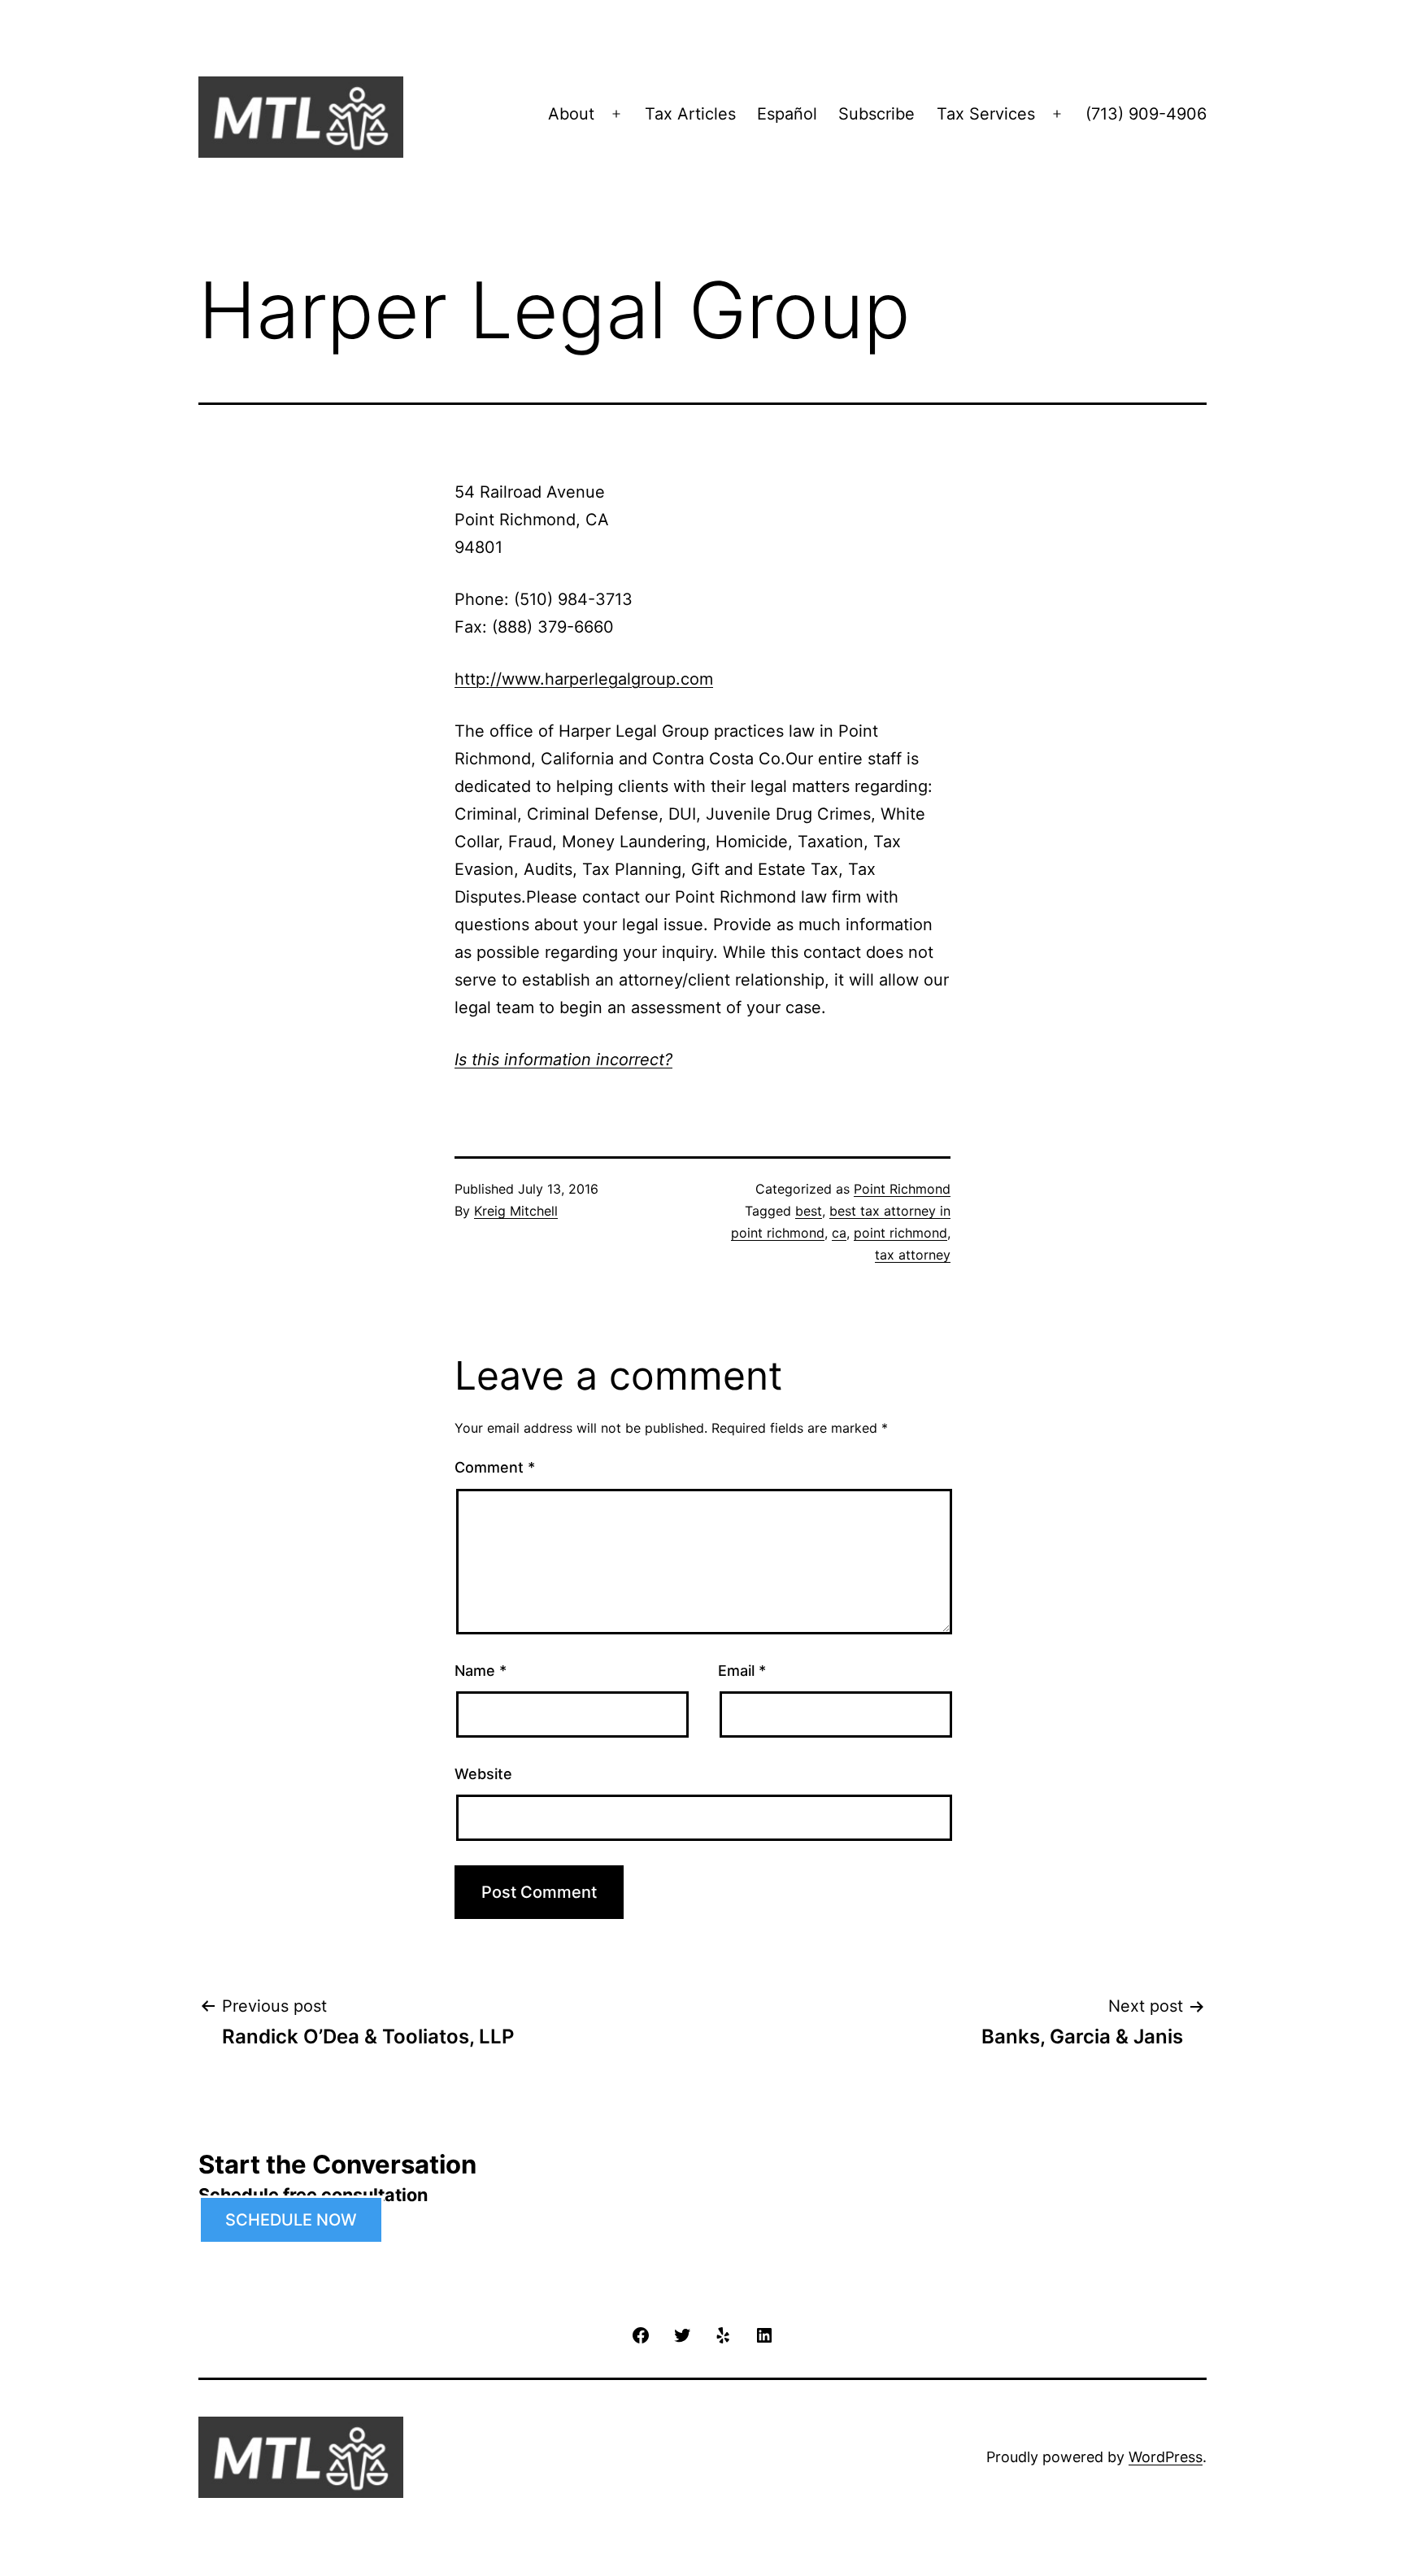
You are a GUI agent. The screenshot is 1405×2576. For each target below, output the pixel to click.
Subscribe (876, 114)
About (571, 114)
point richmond (900, 1233)
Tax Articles (690, 114)
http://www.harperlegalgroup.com (584, 679)
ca (839, 1233)
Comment (495, 1467)
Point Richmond (902, 1189)
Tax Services (986, 114)
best (809, 1211)
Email (742, 1671)
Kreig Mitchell (516, 1211)
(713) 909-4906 (1146, 114)
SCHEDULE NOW (291, 2220)
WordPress (1166, 2457)
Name (481, 1671)
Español (787, 114)
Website (483, 1774)
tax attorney (913, 1255)
